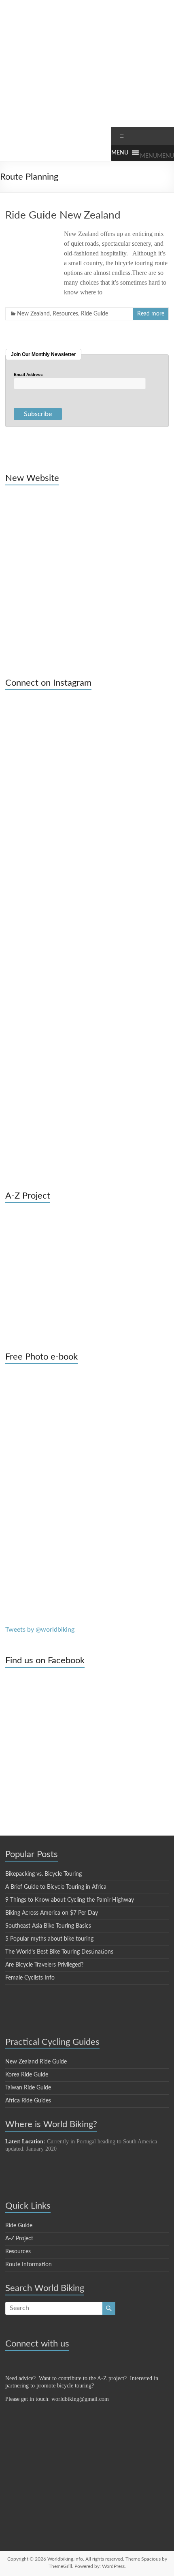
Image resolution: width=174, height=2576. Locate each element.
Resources (65, 314)
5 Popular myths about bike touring (49, 1939)
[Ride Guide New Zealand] (31, 233)
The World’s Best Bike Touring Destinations (59, 1952)
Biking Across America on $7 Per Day (52, 1913)
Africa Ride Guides (28, 2101)
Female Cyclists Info (30, 1978)
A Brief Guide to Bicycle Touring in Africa (56, 1887)
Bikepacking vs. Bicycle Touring (43, 1874)
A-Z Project (19, 2239)
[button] (157, 156)
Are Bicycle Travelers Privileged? (44, 1965)
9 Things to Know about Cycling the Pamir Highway (70, 1900)
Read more (151, 314)
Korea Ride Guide (27, 2075)
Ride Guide (94, 314)
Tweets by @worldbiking (40, 1630)
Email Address (28, 375)
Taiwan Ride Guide (28, 2088)
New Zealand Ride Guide (36, 2062)
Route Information (29, 2265)
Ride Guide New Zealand (63, 215)
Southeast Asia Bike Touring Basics (48, 1926)
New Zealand (33, 314)
